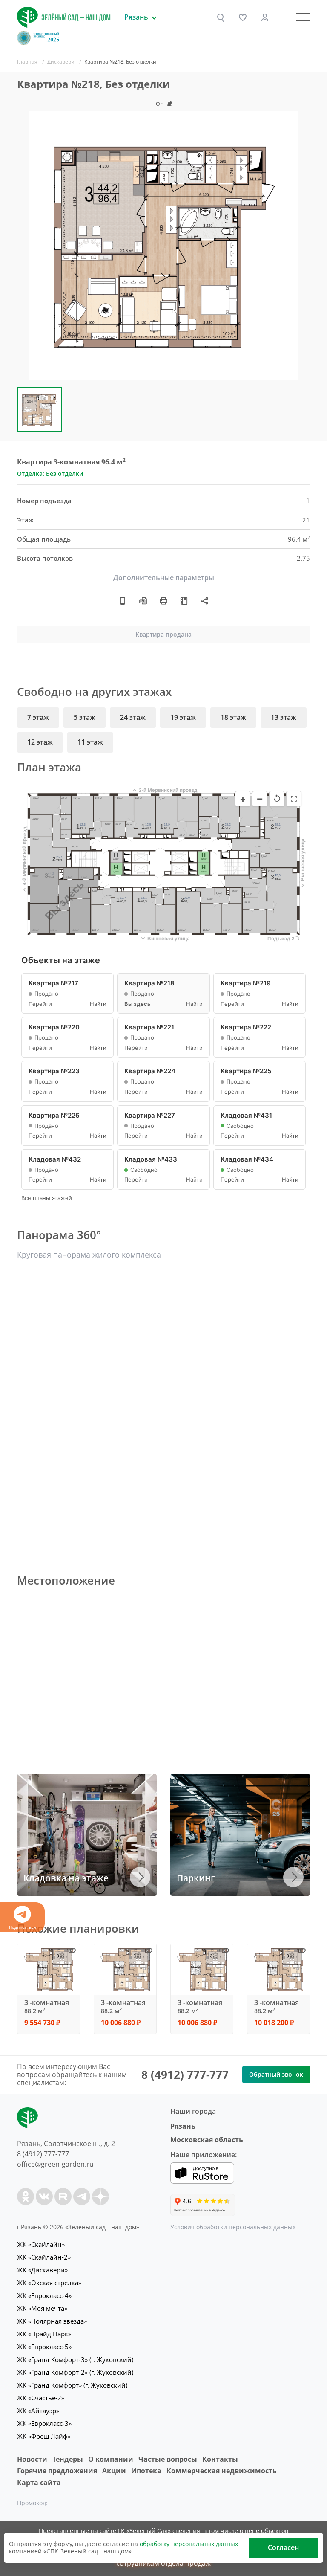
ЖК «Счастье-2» (41, 2398)
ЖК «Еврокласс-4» (44, 2295)
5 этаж (85, 717)
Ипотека (146, 2471)
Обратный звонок (276, 2074)
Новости (32, 2459)
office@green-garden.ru (55, 2164)
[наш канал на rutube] (63, 2196)
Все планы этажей (47, 1198)
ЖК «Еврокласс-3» (44, 2423)
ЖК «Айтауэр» (38, 2411)
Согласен (283, 2547)
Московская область (207, 2140)
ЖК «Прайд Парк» (44, 2334)
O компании (111, 2459)
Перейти (40, 1004)
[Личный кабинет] (265, 17)
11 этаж (90, 742)
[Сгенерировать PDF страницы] (143, 601)
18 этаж (233, 717)
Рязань (183, 2126)
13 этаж (284, 717)
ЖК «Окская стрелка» (49, 2283)
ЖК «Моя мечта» (42, 2308)
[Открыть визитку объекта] (123, 601)
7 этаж (38, 717)
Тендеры (68, 2459)
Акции (114, 2471)
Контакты (220, 2459)
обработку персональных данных (189, 2544)
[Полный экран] (294, 799)
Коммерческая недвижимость (222, 2471)
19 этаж (183, 717)
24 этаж (133, 717)
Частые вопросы (168, 2459)
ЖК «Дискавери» (42, 2270)
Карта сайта (39, 2483)
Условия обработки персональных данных (233, 2227)
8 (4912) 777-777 (185, 2075)
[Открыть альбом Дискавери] (184, 601)
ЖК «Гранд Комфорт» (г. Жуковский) (72, 2385)
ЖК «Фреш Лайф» (44, 2436)
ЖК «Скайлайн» (41, 2244)
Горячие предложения (57, 2471)
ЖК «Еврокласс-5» (44, 2347)
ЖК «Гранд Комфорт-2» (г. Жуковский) (75, 2372)
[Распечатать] (163, 601)
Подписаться (23, 1927)
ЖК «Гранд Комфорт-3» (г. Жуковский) (75, 2359)
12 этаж (40, 742)
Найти (98, 1004)
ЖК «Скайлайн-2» (44, 2257)
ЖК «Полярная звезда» (52, 2321)
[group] (163, 246)
